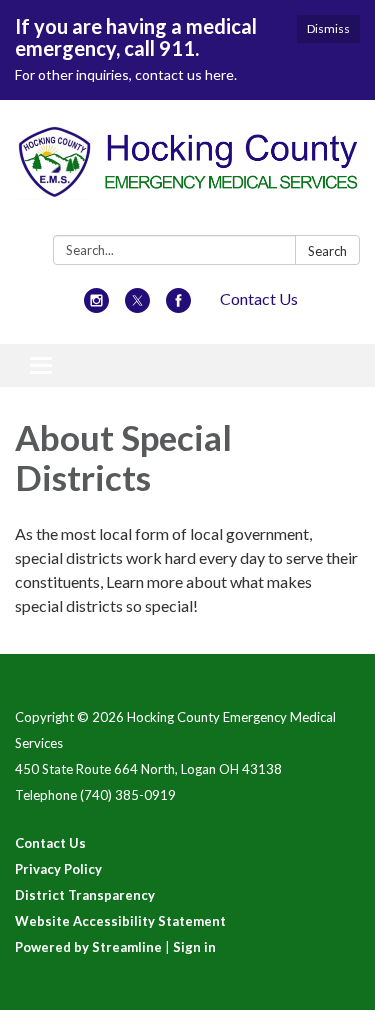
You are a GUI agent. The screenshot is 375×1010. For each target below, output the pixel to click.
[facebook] (178, 306)
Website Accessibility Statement (120, 921)
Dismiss (328, 28)
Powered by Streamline (88, 947)
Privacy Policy (58, 869)
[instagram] (96, 306)
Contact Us (259, 298)
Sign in (194, 947)
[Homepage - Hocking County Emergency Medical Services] (187, 171)
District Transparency (85, 895)
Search (327, 251)
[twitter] (137, 306)
